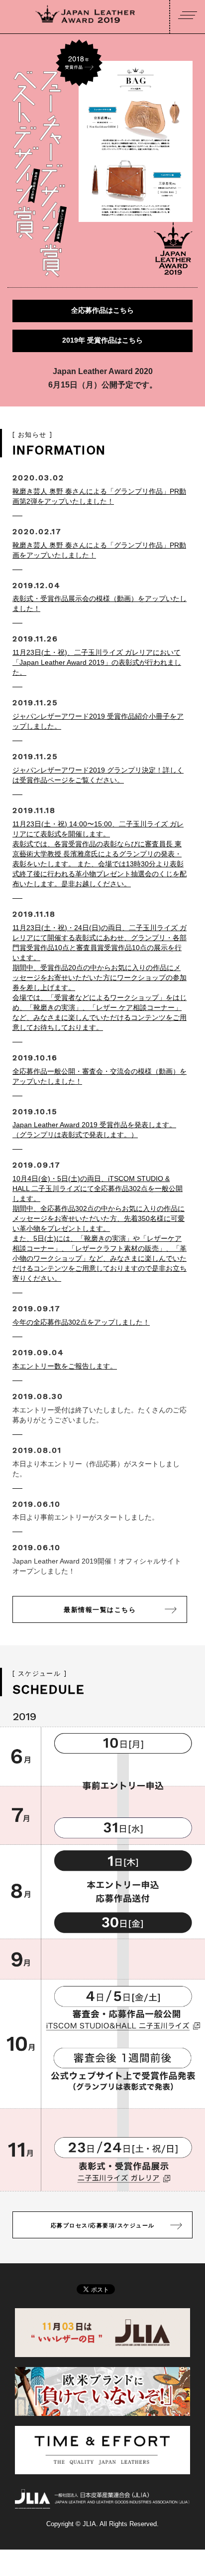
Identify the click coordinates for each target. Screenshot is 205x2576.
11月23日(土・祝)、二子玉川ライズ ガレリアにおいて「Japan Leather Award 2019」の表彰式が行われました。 (97, 662)
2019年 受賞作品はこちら (102, 340)
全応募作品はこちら (102, 310)
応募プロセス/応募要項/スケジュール (103, 2225)
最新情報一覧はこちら (100, 1610)
